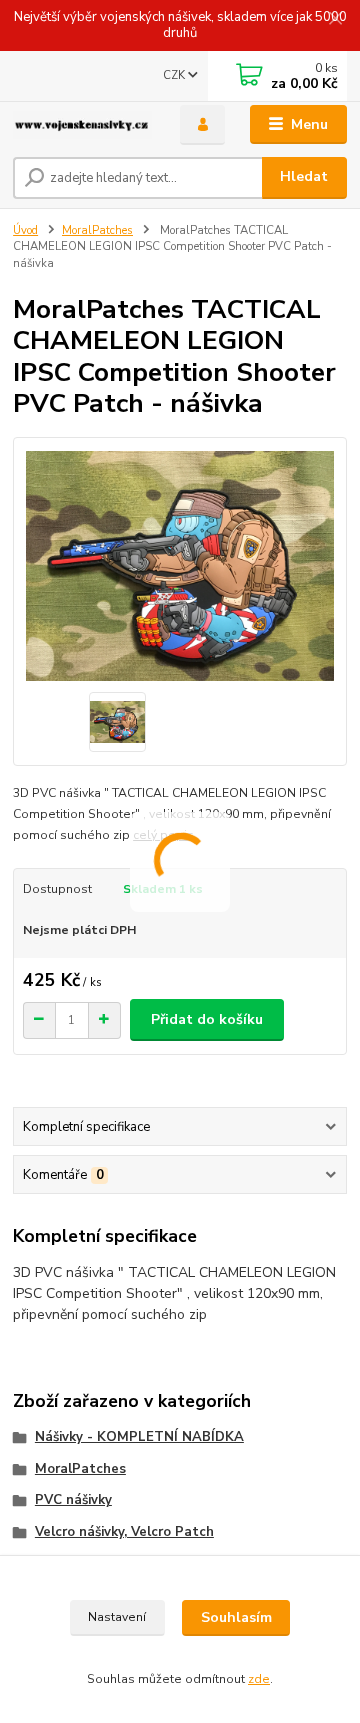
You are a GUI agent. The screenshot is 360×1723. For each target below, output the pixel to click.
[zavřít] (335, 20)
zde (259, 1679)
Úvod (25, 230)
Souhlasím (236, 1617)
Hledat (304, 176)
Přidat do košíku (207, 1019)
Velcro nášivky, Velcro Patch (124, 1532)
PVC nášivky (73, 1500)
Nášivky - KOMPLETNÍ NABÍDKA (139, 1437)
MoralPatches (97, 230)
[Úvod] (82, 125)
